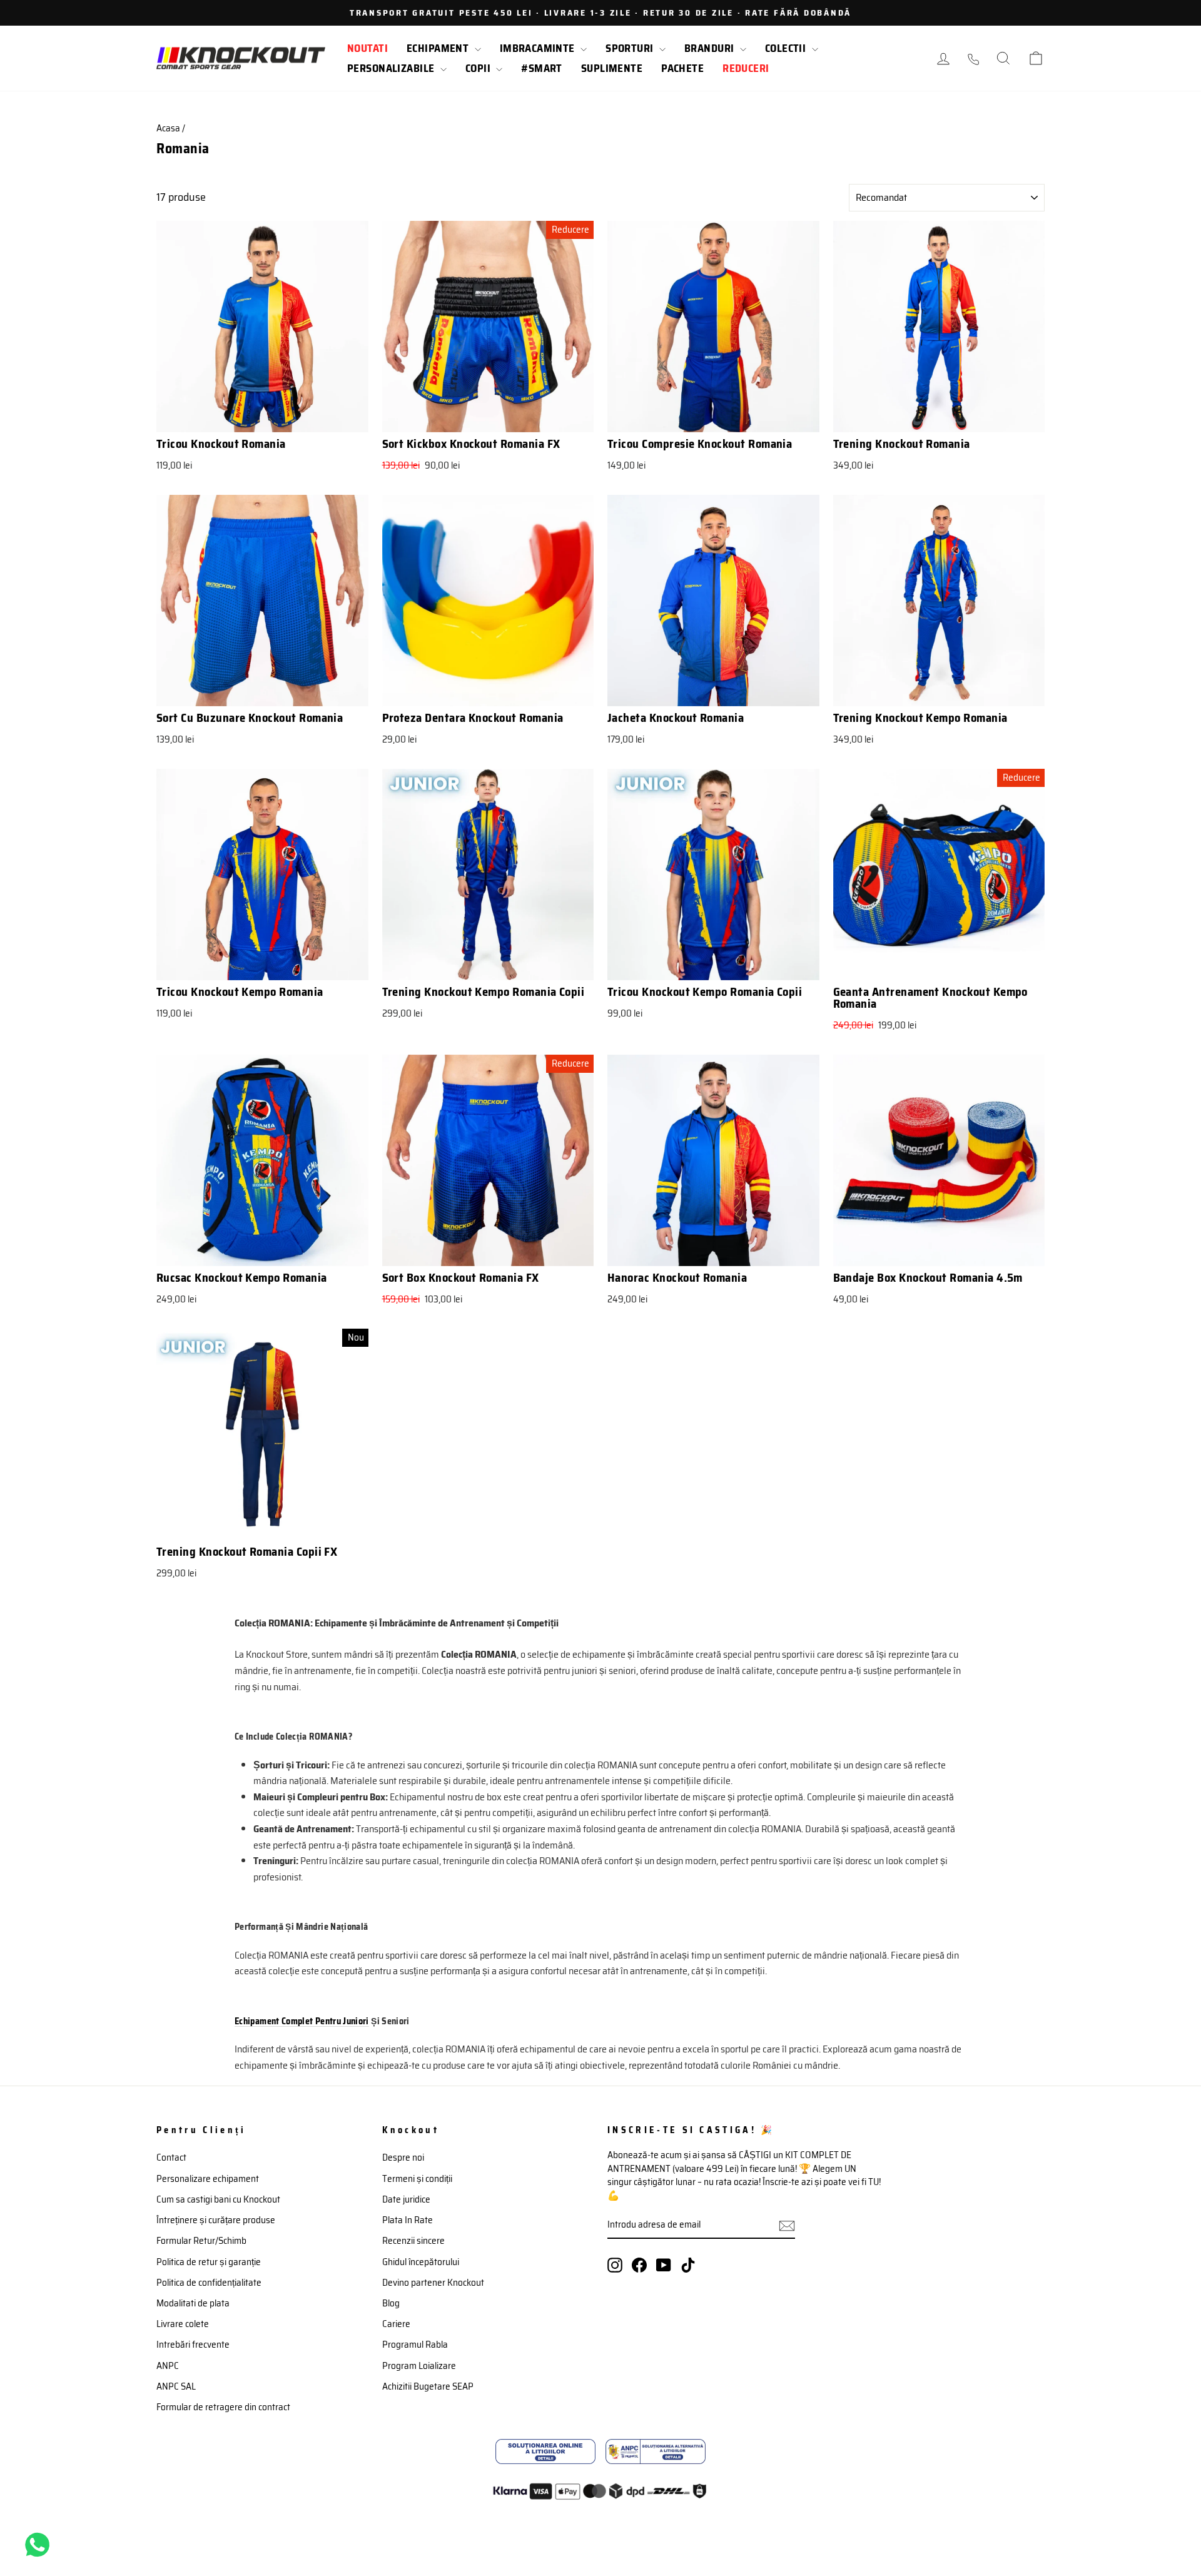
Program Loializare (419, 2366)
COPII (479, 68)
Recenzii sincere (413, 2241)
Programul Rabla (415, 2345)
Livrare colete (183, 2324)
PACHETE (682, 68)
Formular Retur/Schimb (201, 2241)
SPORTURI (631, 48)
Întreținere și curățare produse (216, 2220)
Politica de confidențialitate (209, 2283)
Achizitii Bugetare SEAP (428, 2386)
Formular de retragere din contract (223, 2407)
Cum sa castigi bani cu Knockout (218, 2199)
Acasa (168, 128)
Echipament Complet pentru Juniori (302, 2021)
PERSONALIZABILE (392, 68)
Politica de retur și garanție (209, 2262)
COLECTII (787, 48)
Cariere (396, 2324)
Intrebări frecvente (193, 2345)
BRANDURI (711, 48)
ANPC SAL (176, 2386)
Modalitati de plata (193, 2303)
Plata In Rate (408, 2220)
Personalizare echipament (208, 2179)
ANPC (168, 2366)
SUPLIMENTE (612, 68)
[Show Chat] (40, 2545)
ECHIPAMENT (439, 48)
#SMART (542, 68)
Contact (171, 2158)
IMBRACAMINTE (539, 48)
